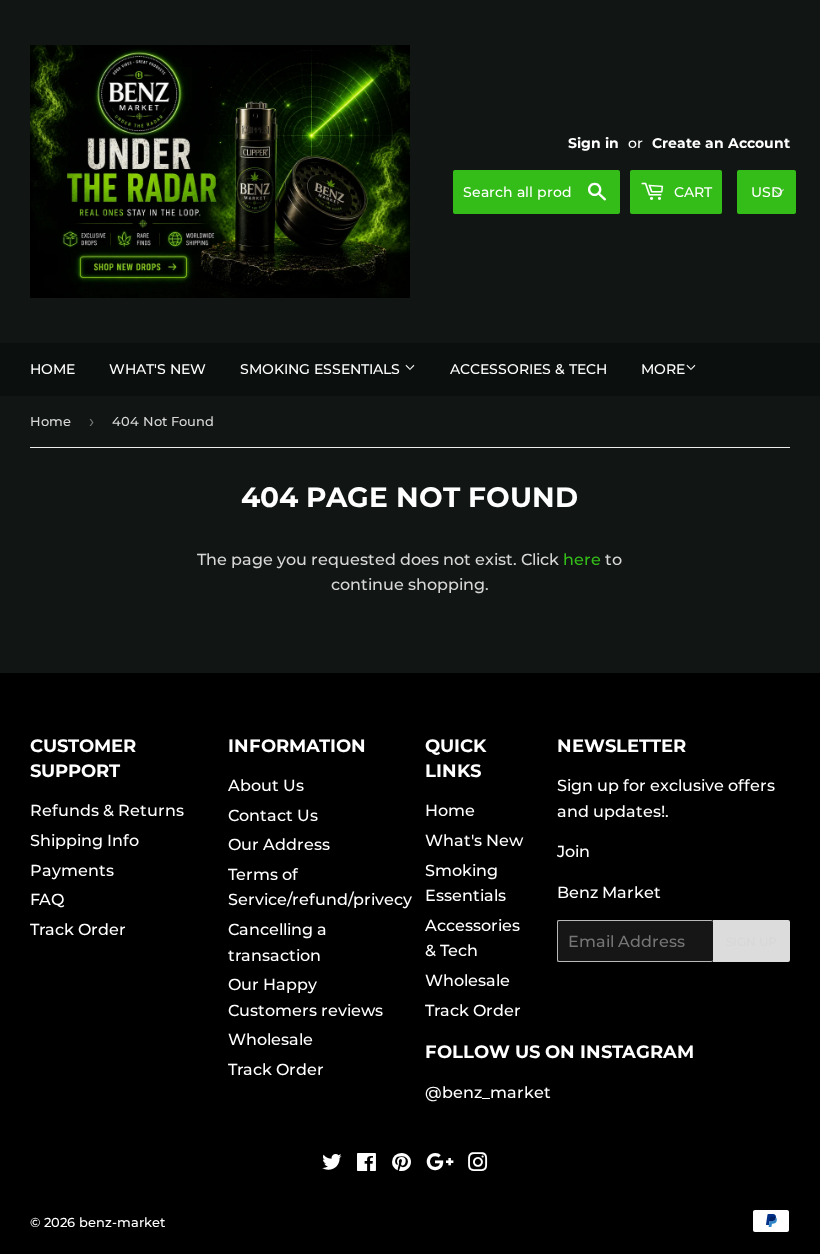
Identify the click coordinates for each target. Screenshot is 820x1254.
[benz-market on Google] (440, 1164)
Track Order (78, 929)
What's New (157, 369)
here (582, 559)
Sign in (593, 143)
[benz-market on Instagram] (478, 1164)
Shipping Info (84, 840)
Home (52, 369)
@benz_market (488, 1092)
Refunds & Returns (107, 810)
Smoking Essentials (322, 369)
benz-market (122, 1222)
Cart (691, 192)
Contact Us (273, 815)
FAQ (47, 899)
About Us (266, 785)
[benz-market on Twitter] (332, 1164)
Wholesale (270, 1039)
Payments (72, 870)
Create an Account (721, 143)
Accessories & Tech (528, 369)
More (663, 369)
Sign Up (751, 941)
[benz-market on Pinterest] (401, 1164)
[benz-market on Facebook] (366, 1164)
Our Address (279, 844)
